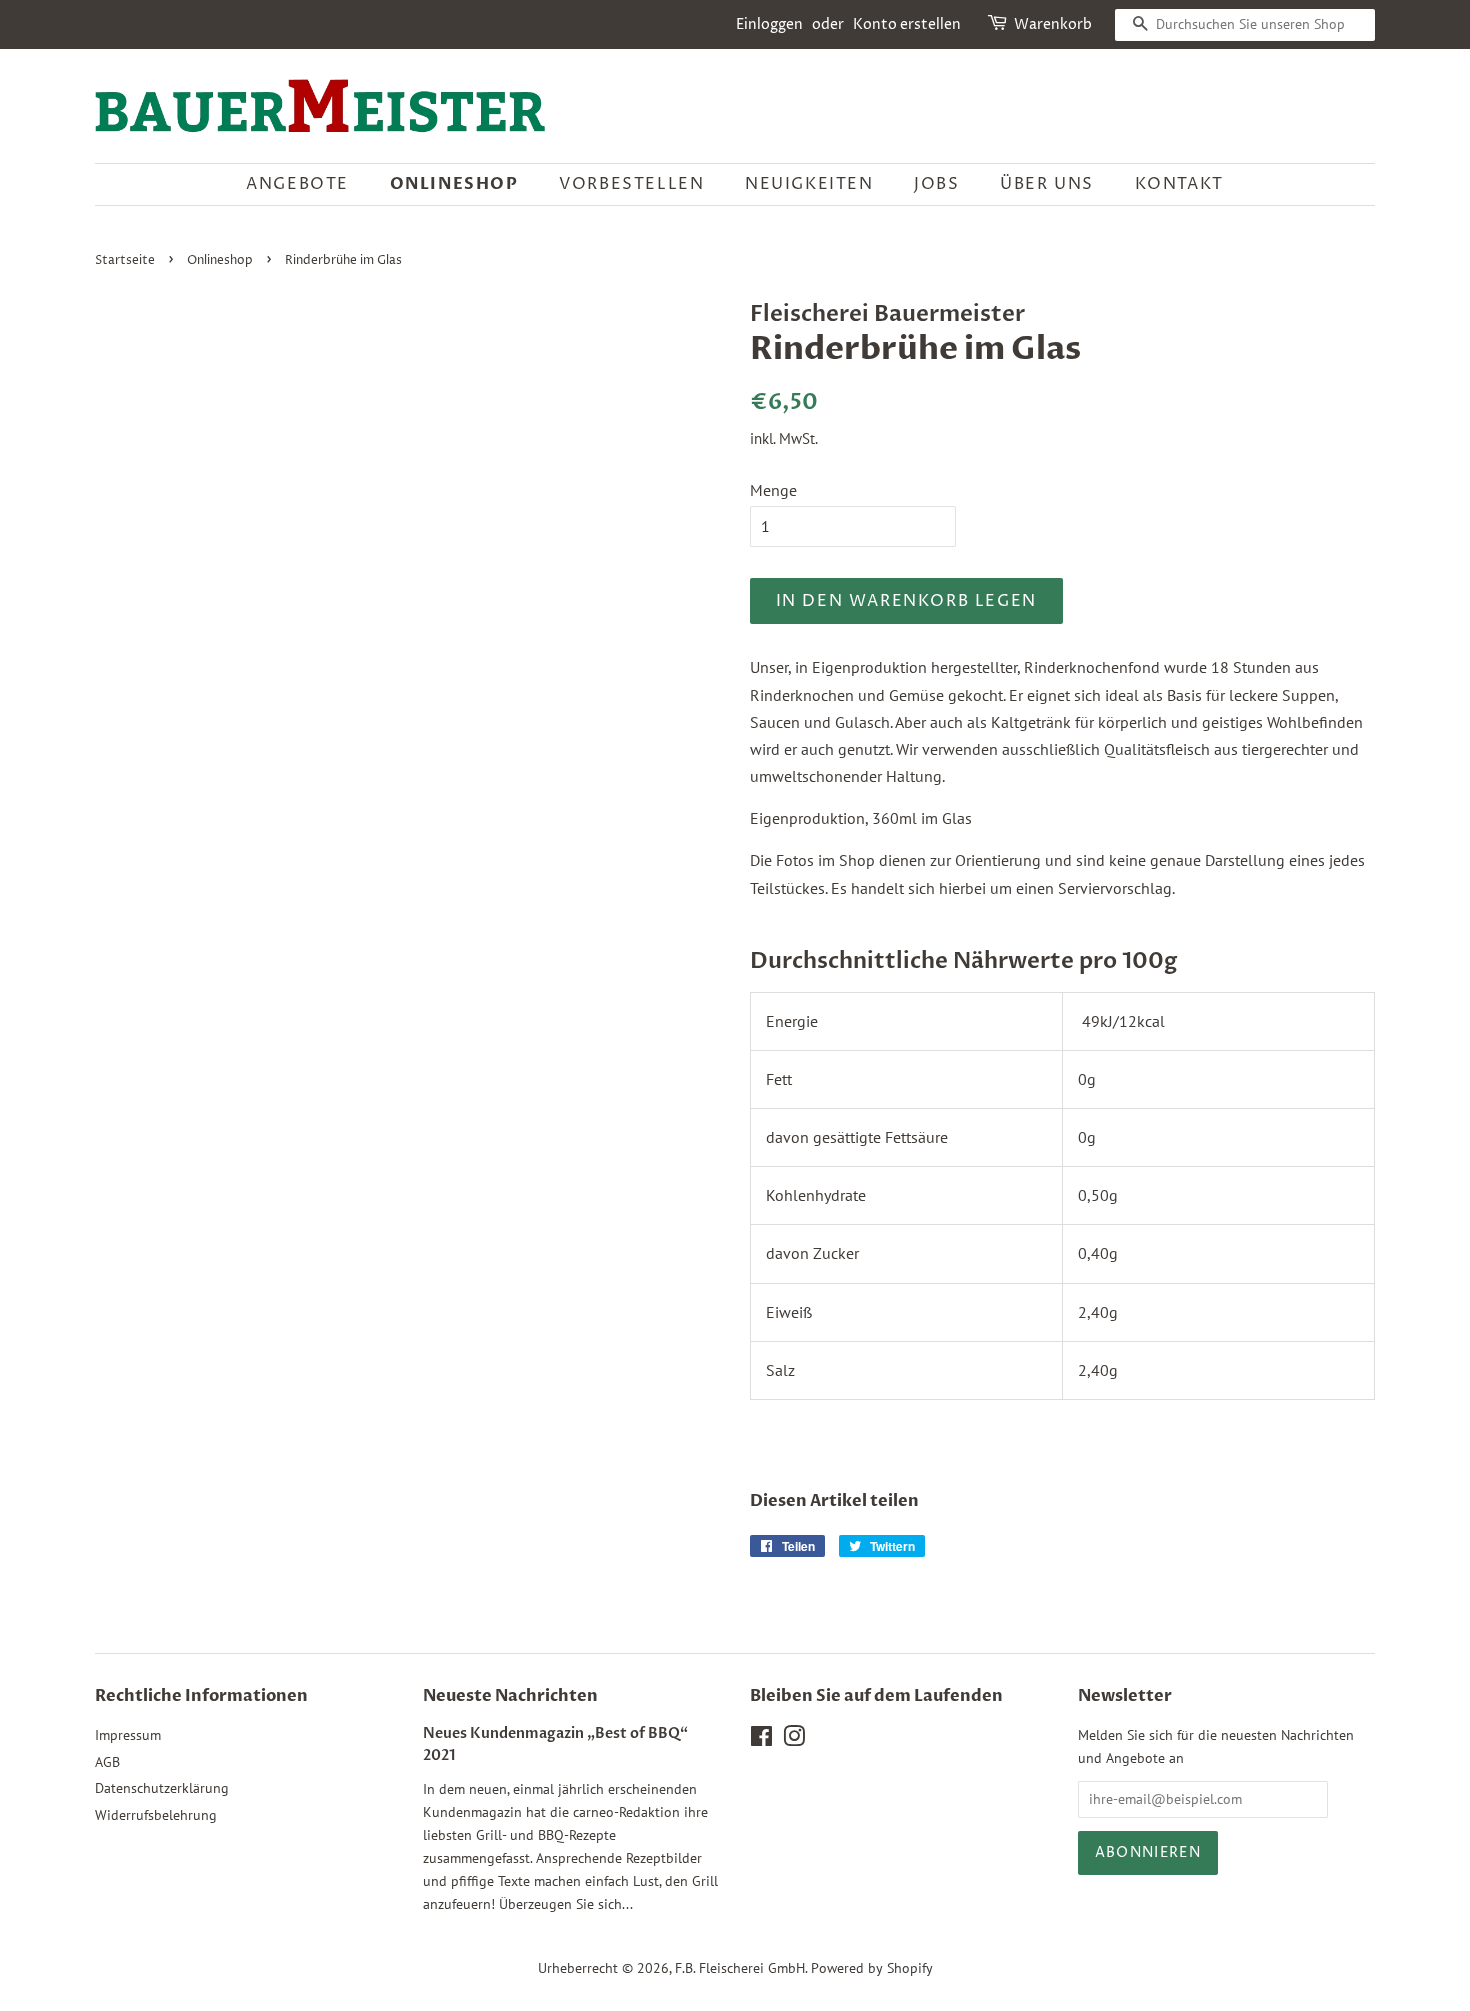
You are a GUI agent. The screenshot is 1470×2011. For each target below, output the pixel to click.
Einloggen (769, 24)
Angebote (297, 184)
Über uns (1047, 184)
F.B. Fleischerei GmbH (740, 1968)
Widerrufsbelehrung (156, 1815)
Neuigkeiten (809, 184)
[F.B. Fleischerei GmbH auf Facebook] (761, 1740)
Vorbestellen (631, 184)
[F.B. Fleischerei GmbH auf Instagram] (794, 1740)
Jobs (936, 184)
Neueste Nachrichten (510, 1696)
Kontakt (1179, 184)
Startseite (125, 260)
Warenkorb (1053, 24)
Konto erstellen (907, 24)
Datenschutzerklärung (162, 1788)
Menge (773, 490)
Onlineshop (454, 184)
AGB (107, 1762)
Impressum (128, 1735)
